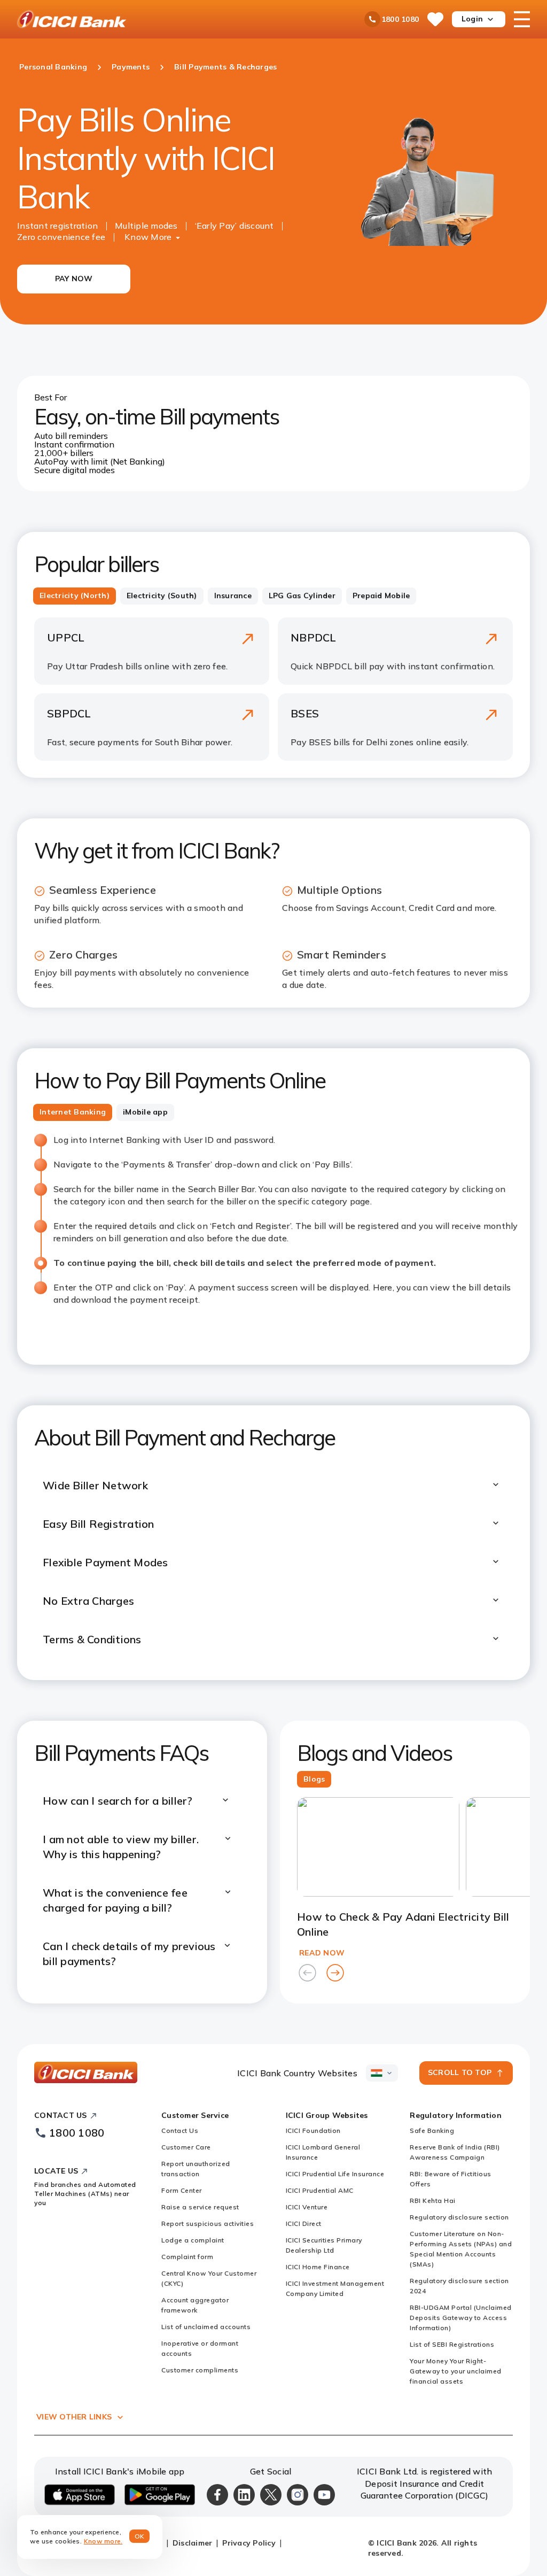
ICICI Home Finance (318, 2267)
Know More (148, 237)
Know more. (103, 2541)
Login (472, 19)
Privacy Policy (249, 2543)
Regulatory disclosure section (459, 2217)
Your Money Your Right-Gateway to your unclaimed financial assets (456, 2371)
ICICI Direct (304, 2223)
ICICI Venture (307, 2207)
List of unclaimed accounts (206, 2327)
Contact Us (180, 2130)
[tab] (75, 596)
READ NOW (322, 1953)
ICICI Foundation (313, 2130)
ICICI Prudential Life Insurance (335, 2174)
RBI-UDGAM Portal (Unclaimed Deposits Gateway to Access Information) (461, 2318)
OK (140, 2536)
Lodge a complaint (193, 2240)
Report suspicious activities (208, 2223)
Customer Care (186, 2147)
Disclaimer (193, 2543)
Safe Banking (432, 2130)
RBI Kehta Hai (433, 2200)
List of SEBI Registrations (452, 2344)
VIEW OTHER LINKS (74, 2417)
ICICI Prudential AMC (320, 2190)
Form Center (182, 2190)
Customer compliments (200, 2370)
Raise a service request (200, 2207)
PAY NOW (74, 279)
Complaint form (187, 2257)
